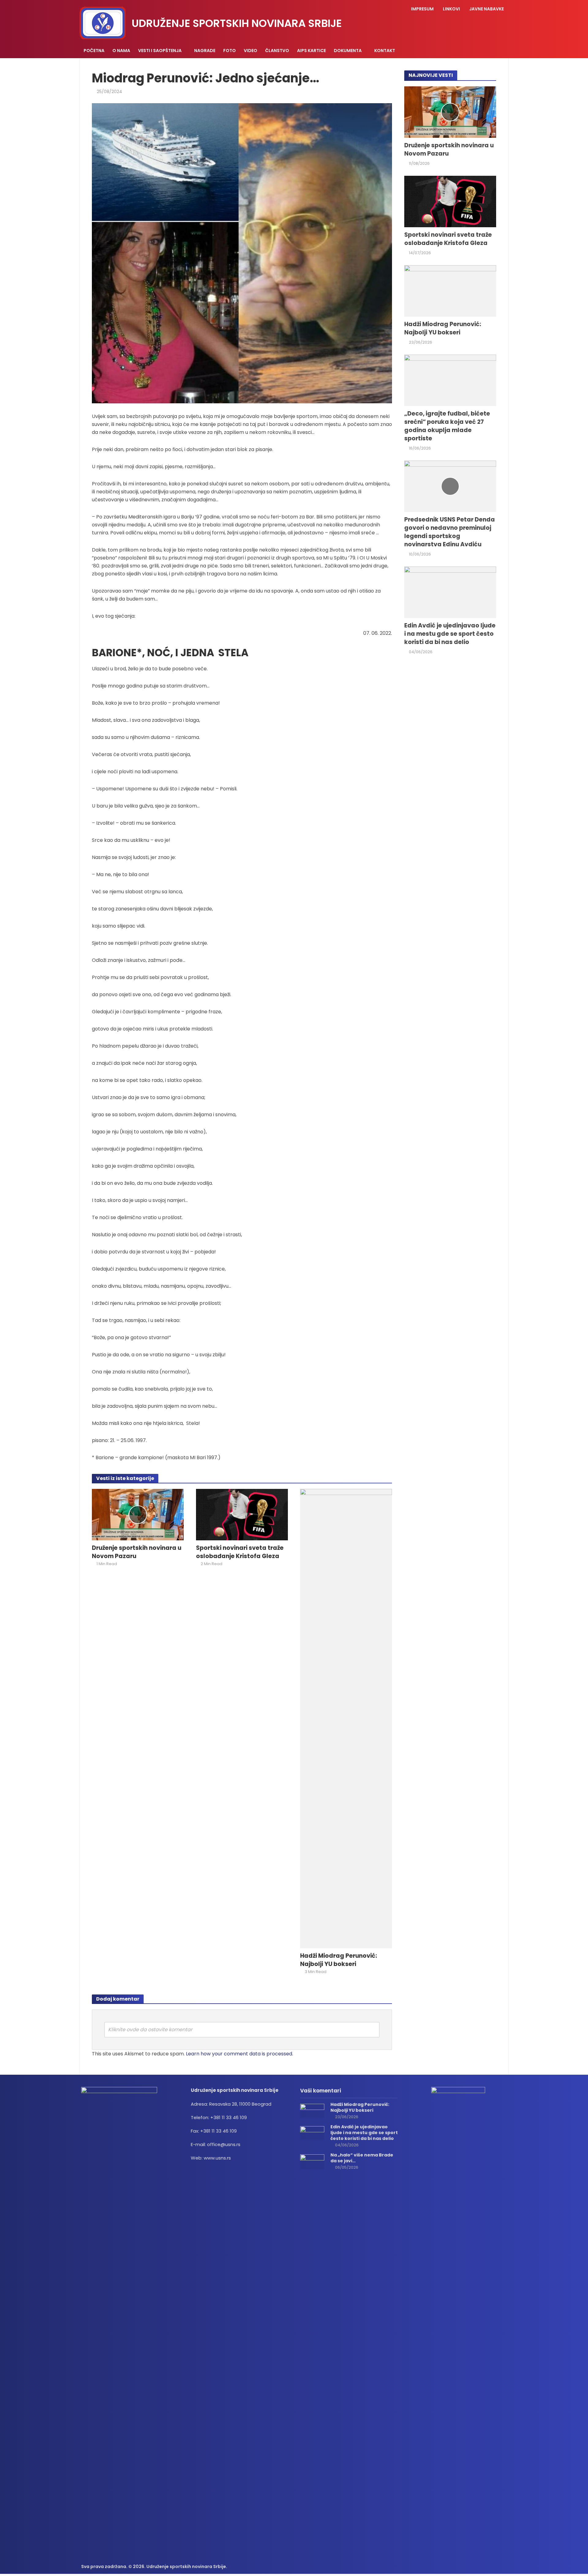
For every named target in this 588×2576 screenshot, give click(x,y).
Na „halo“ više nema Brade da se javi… (362, 2158)
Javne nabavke (486, 9)
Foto (230, 51)
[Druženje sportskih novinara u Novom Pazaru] (138, 1514)
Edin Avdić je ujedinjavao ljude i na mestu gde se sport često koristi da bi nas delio (450, 634)
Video (251, 51)
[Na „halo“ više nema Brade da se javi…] (312, 2162)
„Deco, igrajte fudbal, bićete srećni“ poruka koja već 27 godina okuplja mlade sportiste (447, 426)
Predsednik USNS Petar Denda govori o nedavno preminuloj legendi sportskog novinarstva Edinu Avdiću (450, 532)
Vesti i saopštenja (160, 51)
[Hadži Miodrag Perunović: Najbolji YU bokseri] (346, 1718)
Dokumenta (348, 51)
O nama (121, 51)
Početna (94, 51)
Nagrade (205, 51)
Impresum (422, 9)
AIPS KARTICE (311, 51)
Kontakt (385, 51)
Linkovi (451, 9)
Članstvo (277, 51)
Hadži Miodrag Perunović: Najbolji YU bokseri (339, 1960)
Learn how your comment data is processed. (239, 2054)
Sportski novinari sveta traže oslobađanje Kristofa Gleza (240, 1552)
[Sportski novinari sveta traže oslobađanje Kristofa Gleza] (242, 1514)
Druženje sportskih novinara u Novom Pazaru (137, 1552)
